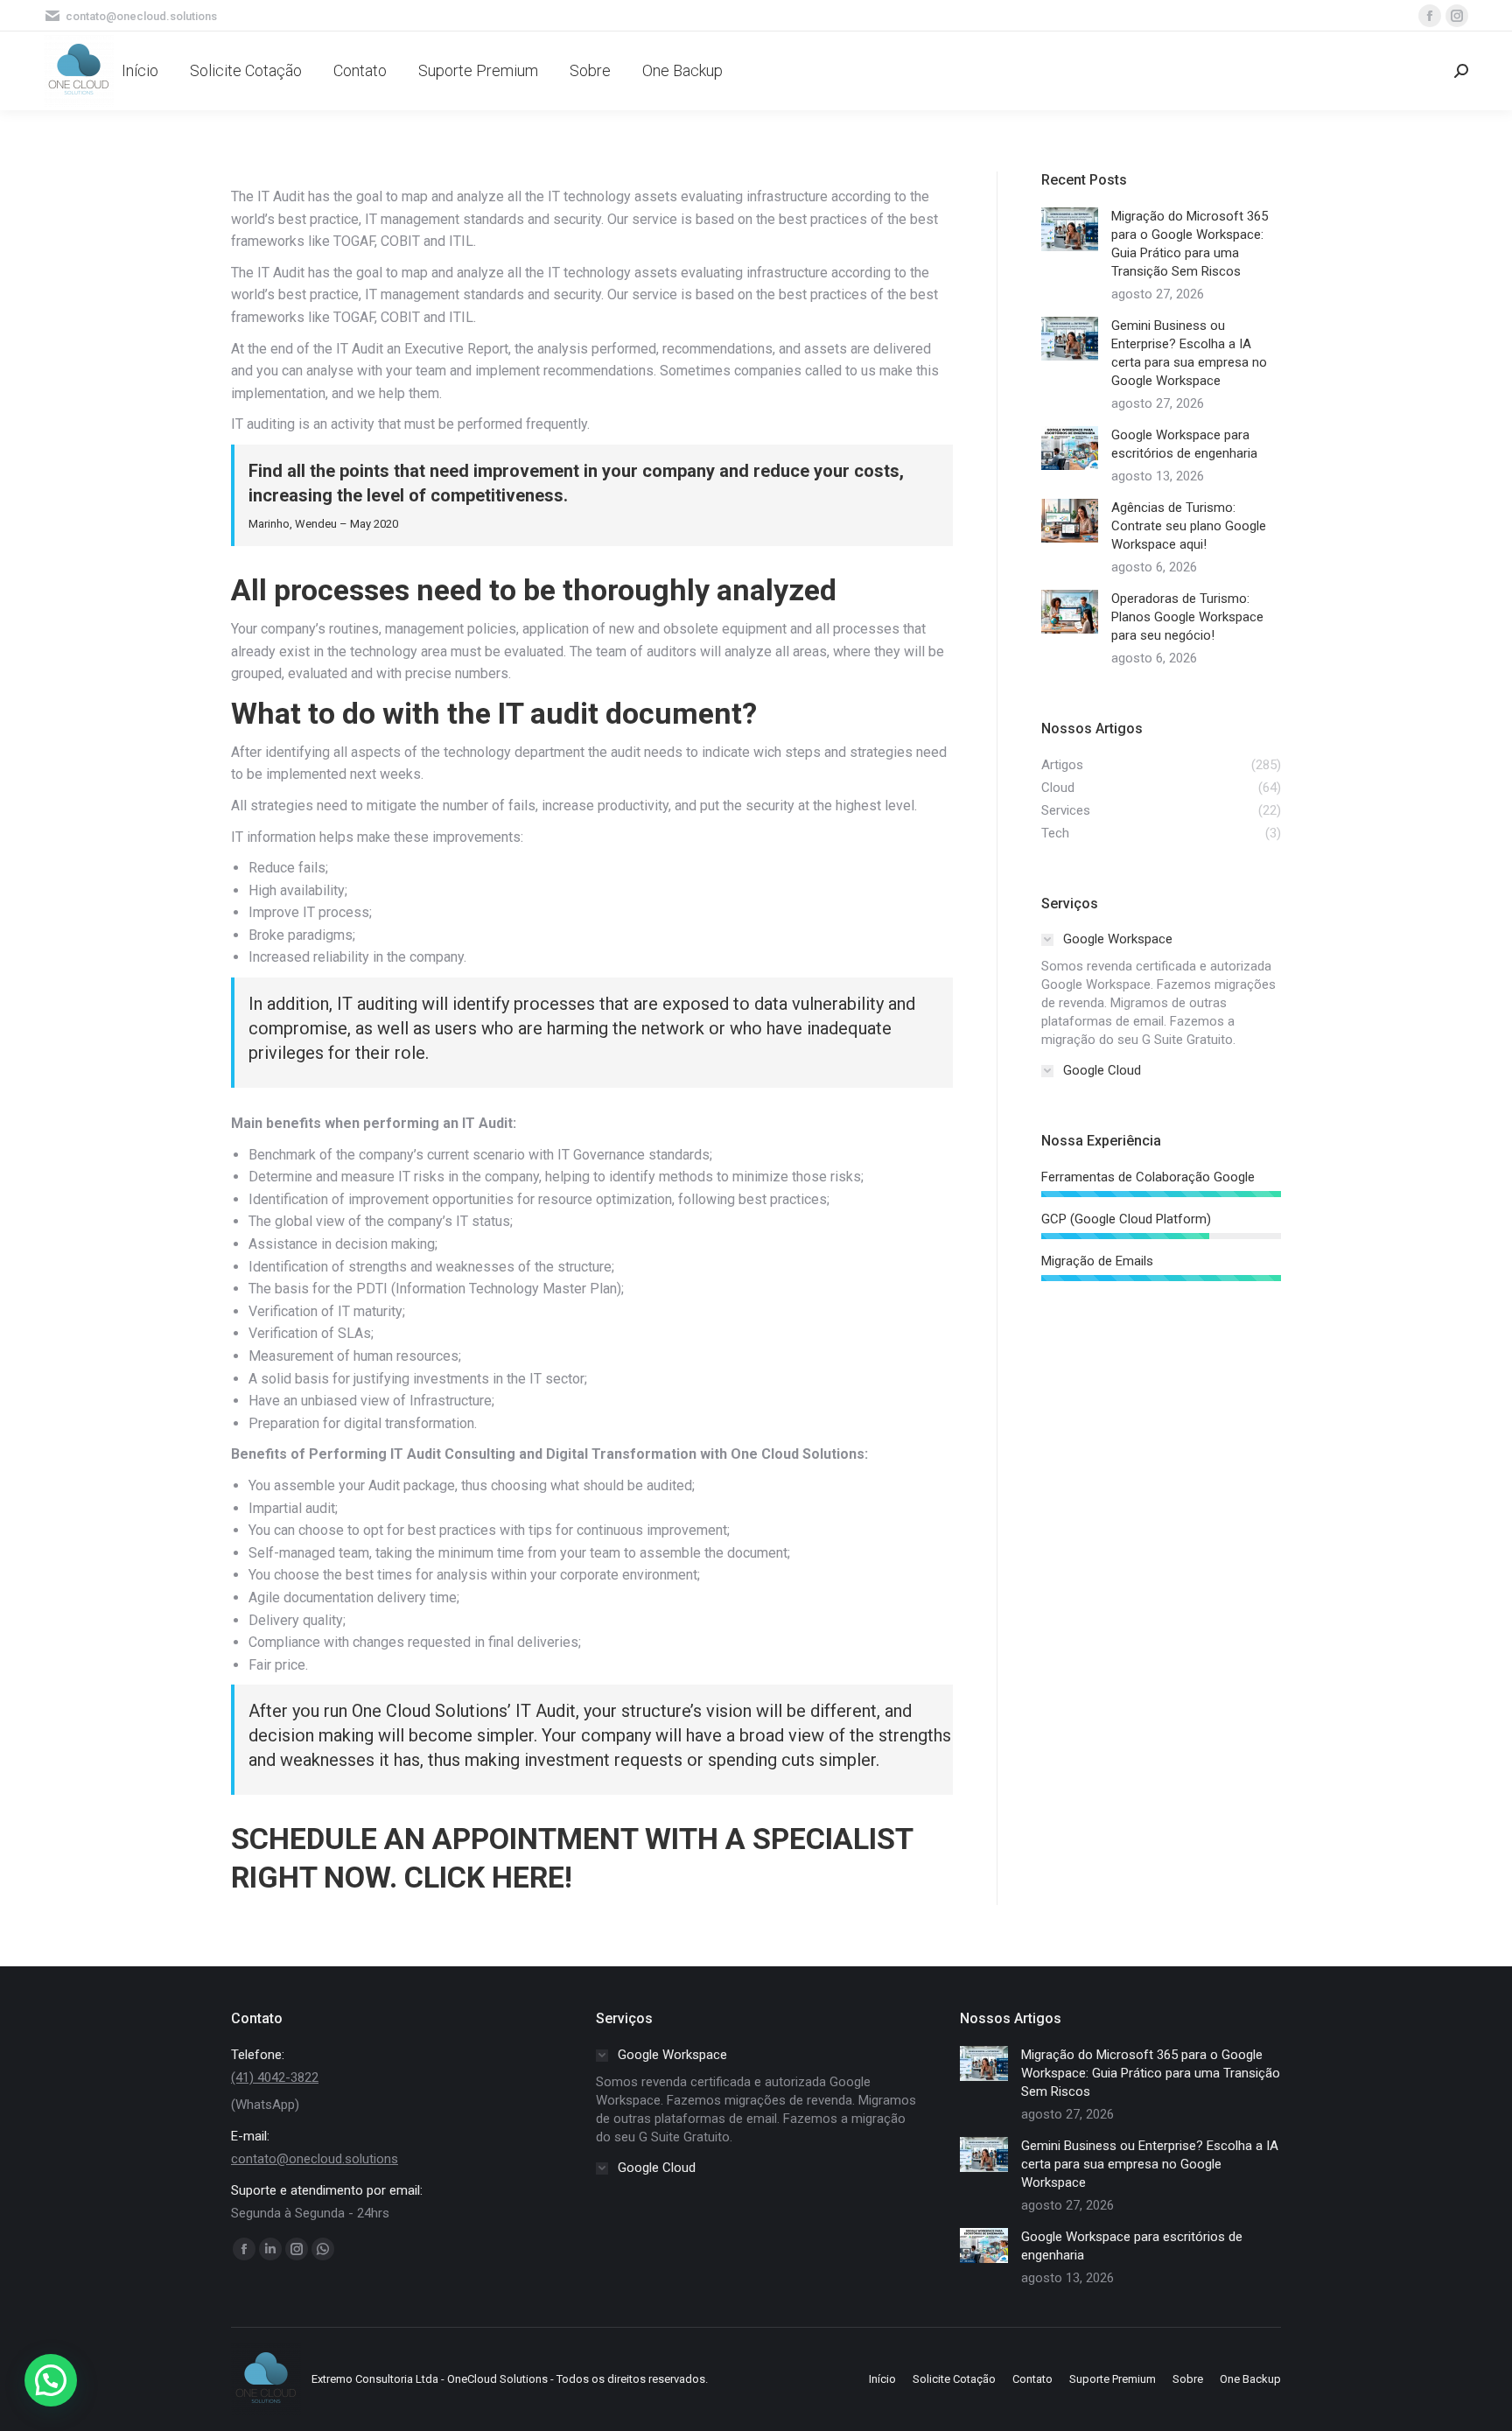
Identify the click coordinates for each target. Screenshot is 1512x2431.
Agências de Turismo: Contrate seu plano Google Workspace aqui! (1189, 526)
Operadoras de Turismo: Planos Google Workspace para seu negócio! (1187, 617)
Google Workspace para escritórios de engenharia (1184, 444)
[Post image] (1070, 229)
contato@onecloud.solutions (315, 2159)
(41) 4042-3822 (275, 2077)
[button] (51, 2380)
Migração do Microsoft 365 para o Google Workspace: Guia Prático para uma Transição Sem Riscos (1190, 244)
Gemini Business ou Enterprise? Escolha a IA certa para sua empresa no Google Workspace (1189, 353)
